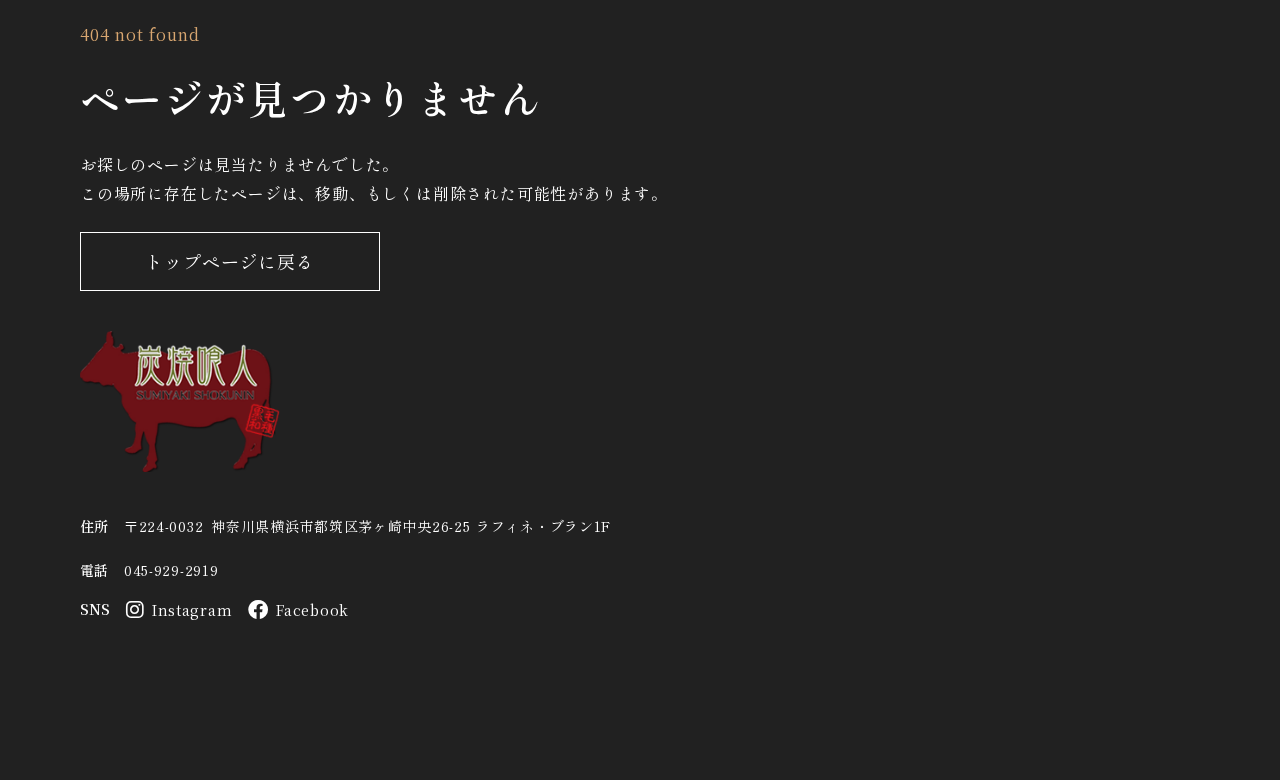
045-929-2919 (171, 570)
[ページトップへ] (180, 401)
